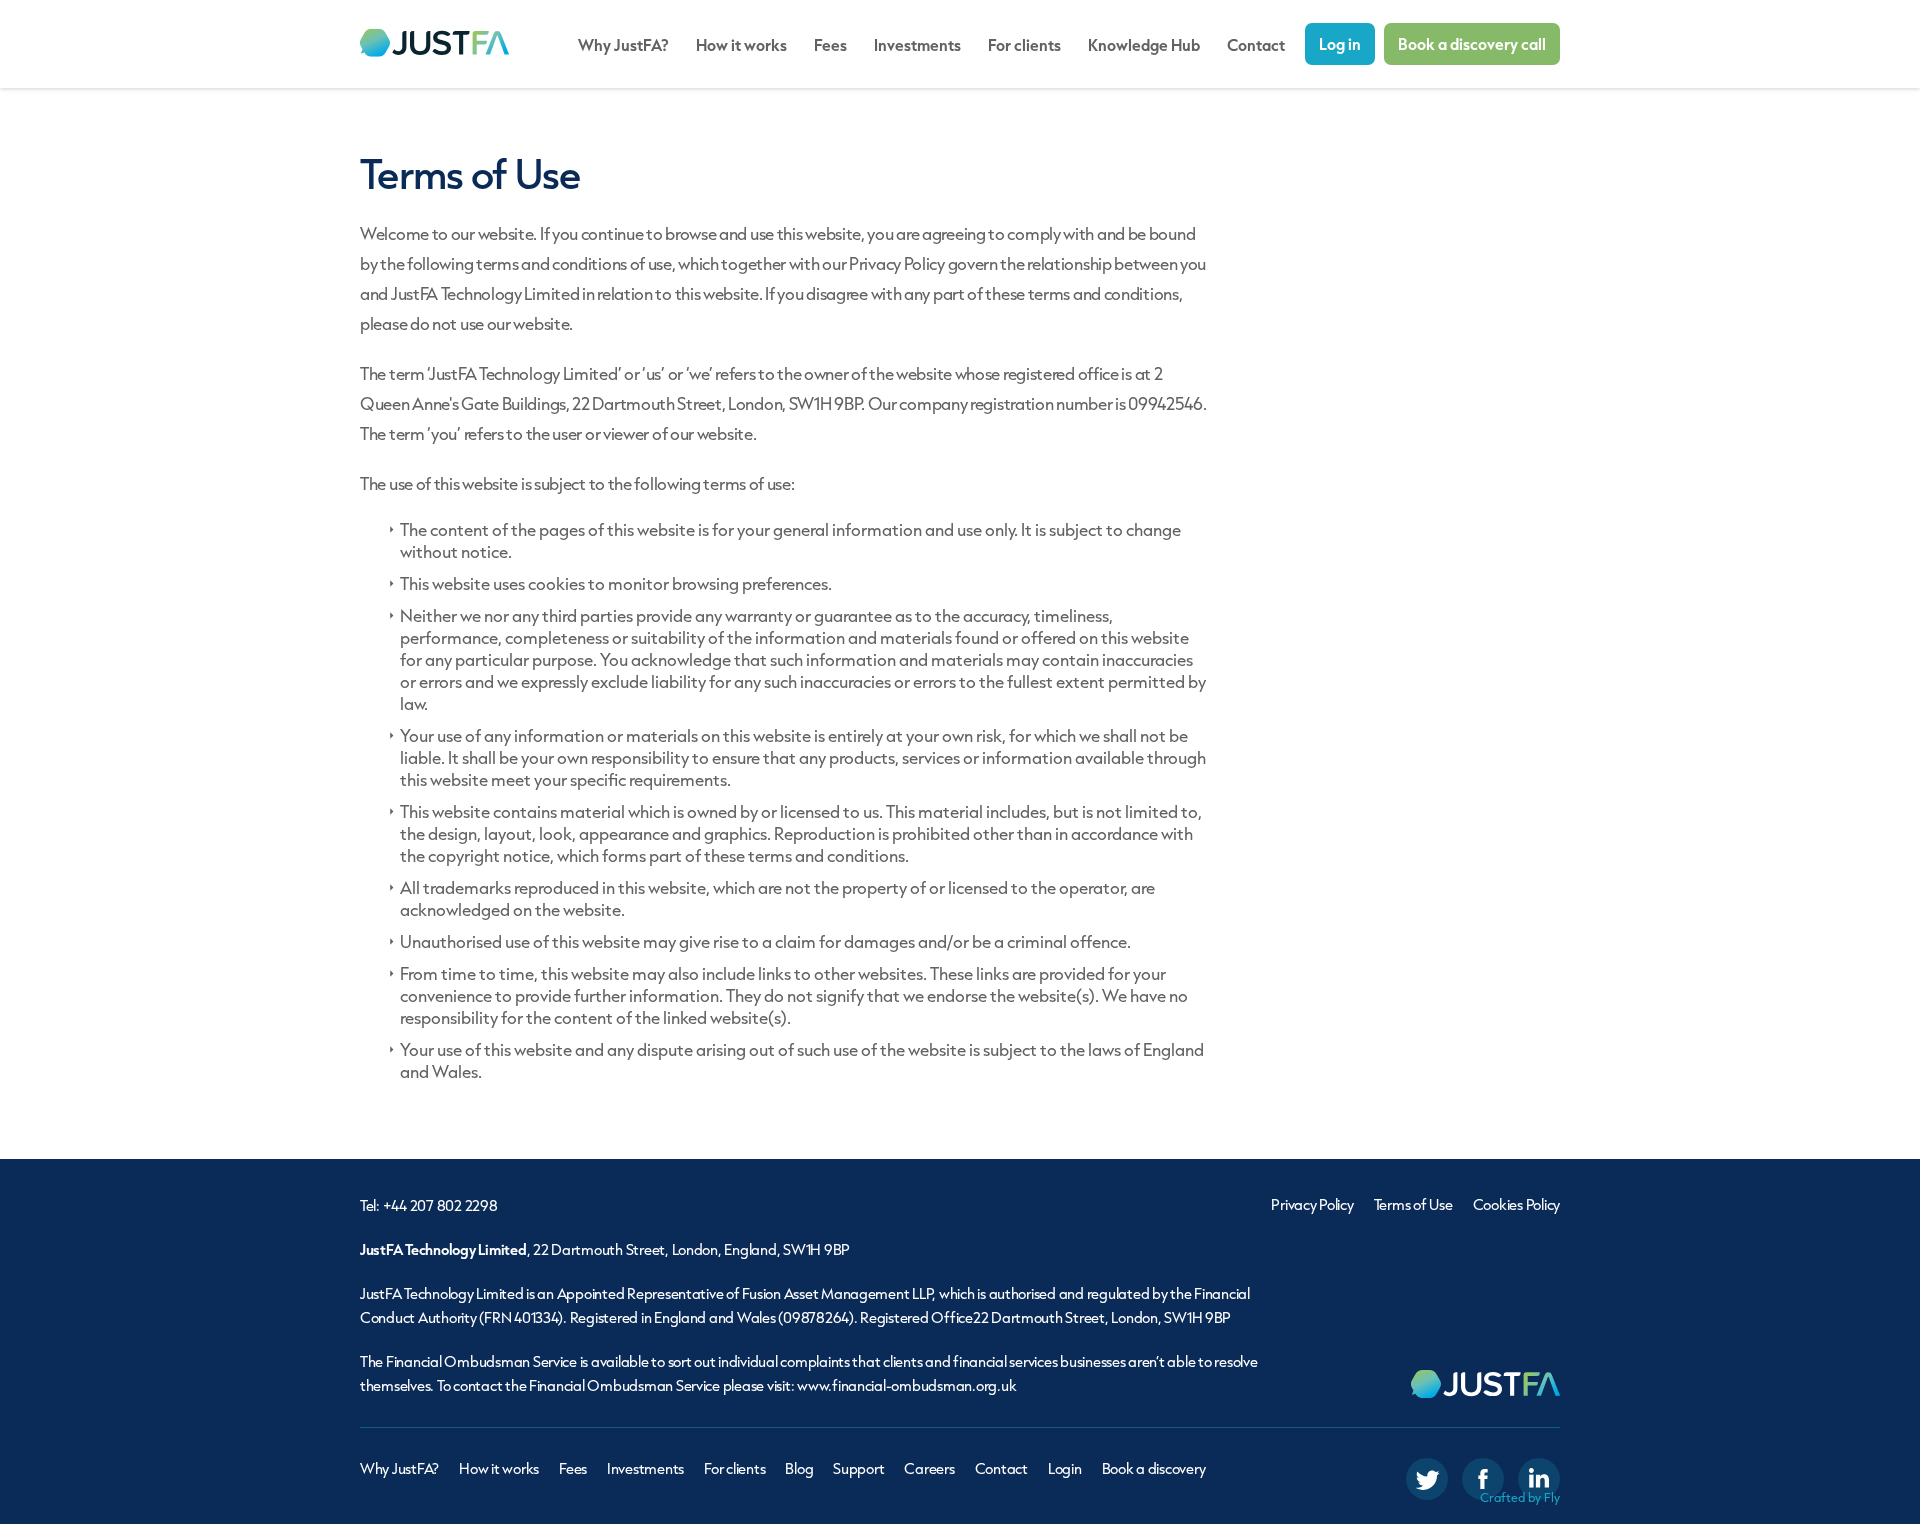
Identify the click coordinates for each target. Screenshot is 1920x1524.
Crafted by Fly (1520, 1497)
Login (1065, 1468)
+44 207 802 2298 (440, 1205)
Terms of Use (1413, 1204)
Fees (830, 44)
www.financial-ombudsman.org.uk (906, 1385)
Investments (917, 44)
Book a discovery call (1472, 43)
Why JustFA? (623, 44)
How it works (741, 44)
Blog (799, 1468)
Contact (1256, 44)
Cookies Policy (1516, 1204)
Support (858, 1468)
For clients (1024, 44)
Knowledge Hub (1144, 44)
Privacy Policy (1312, 1204)
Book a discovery (1154, 1468)
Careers (929, 1468)
